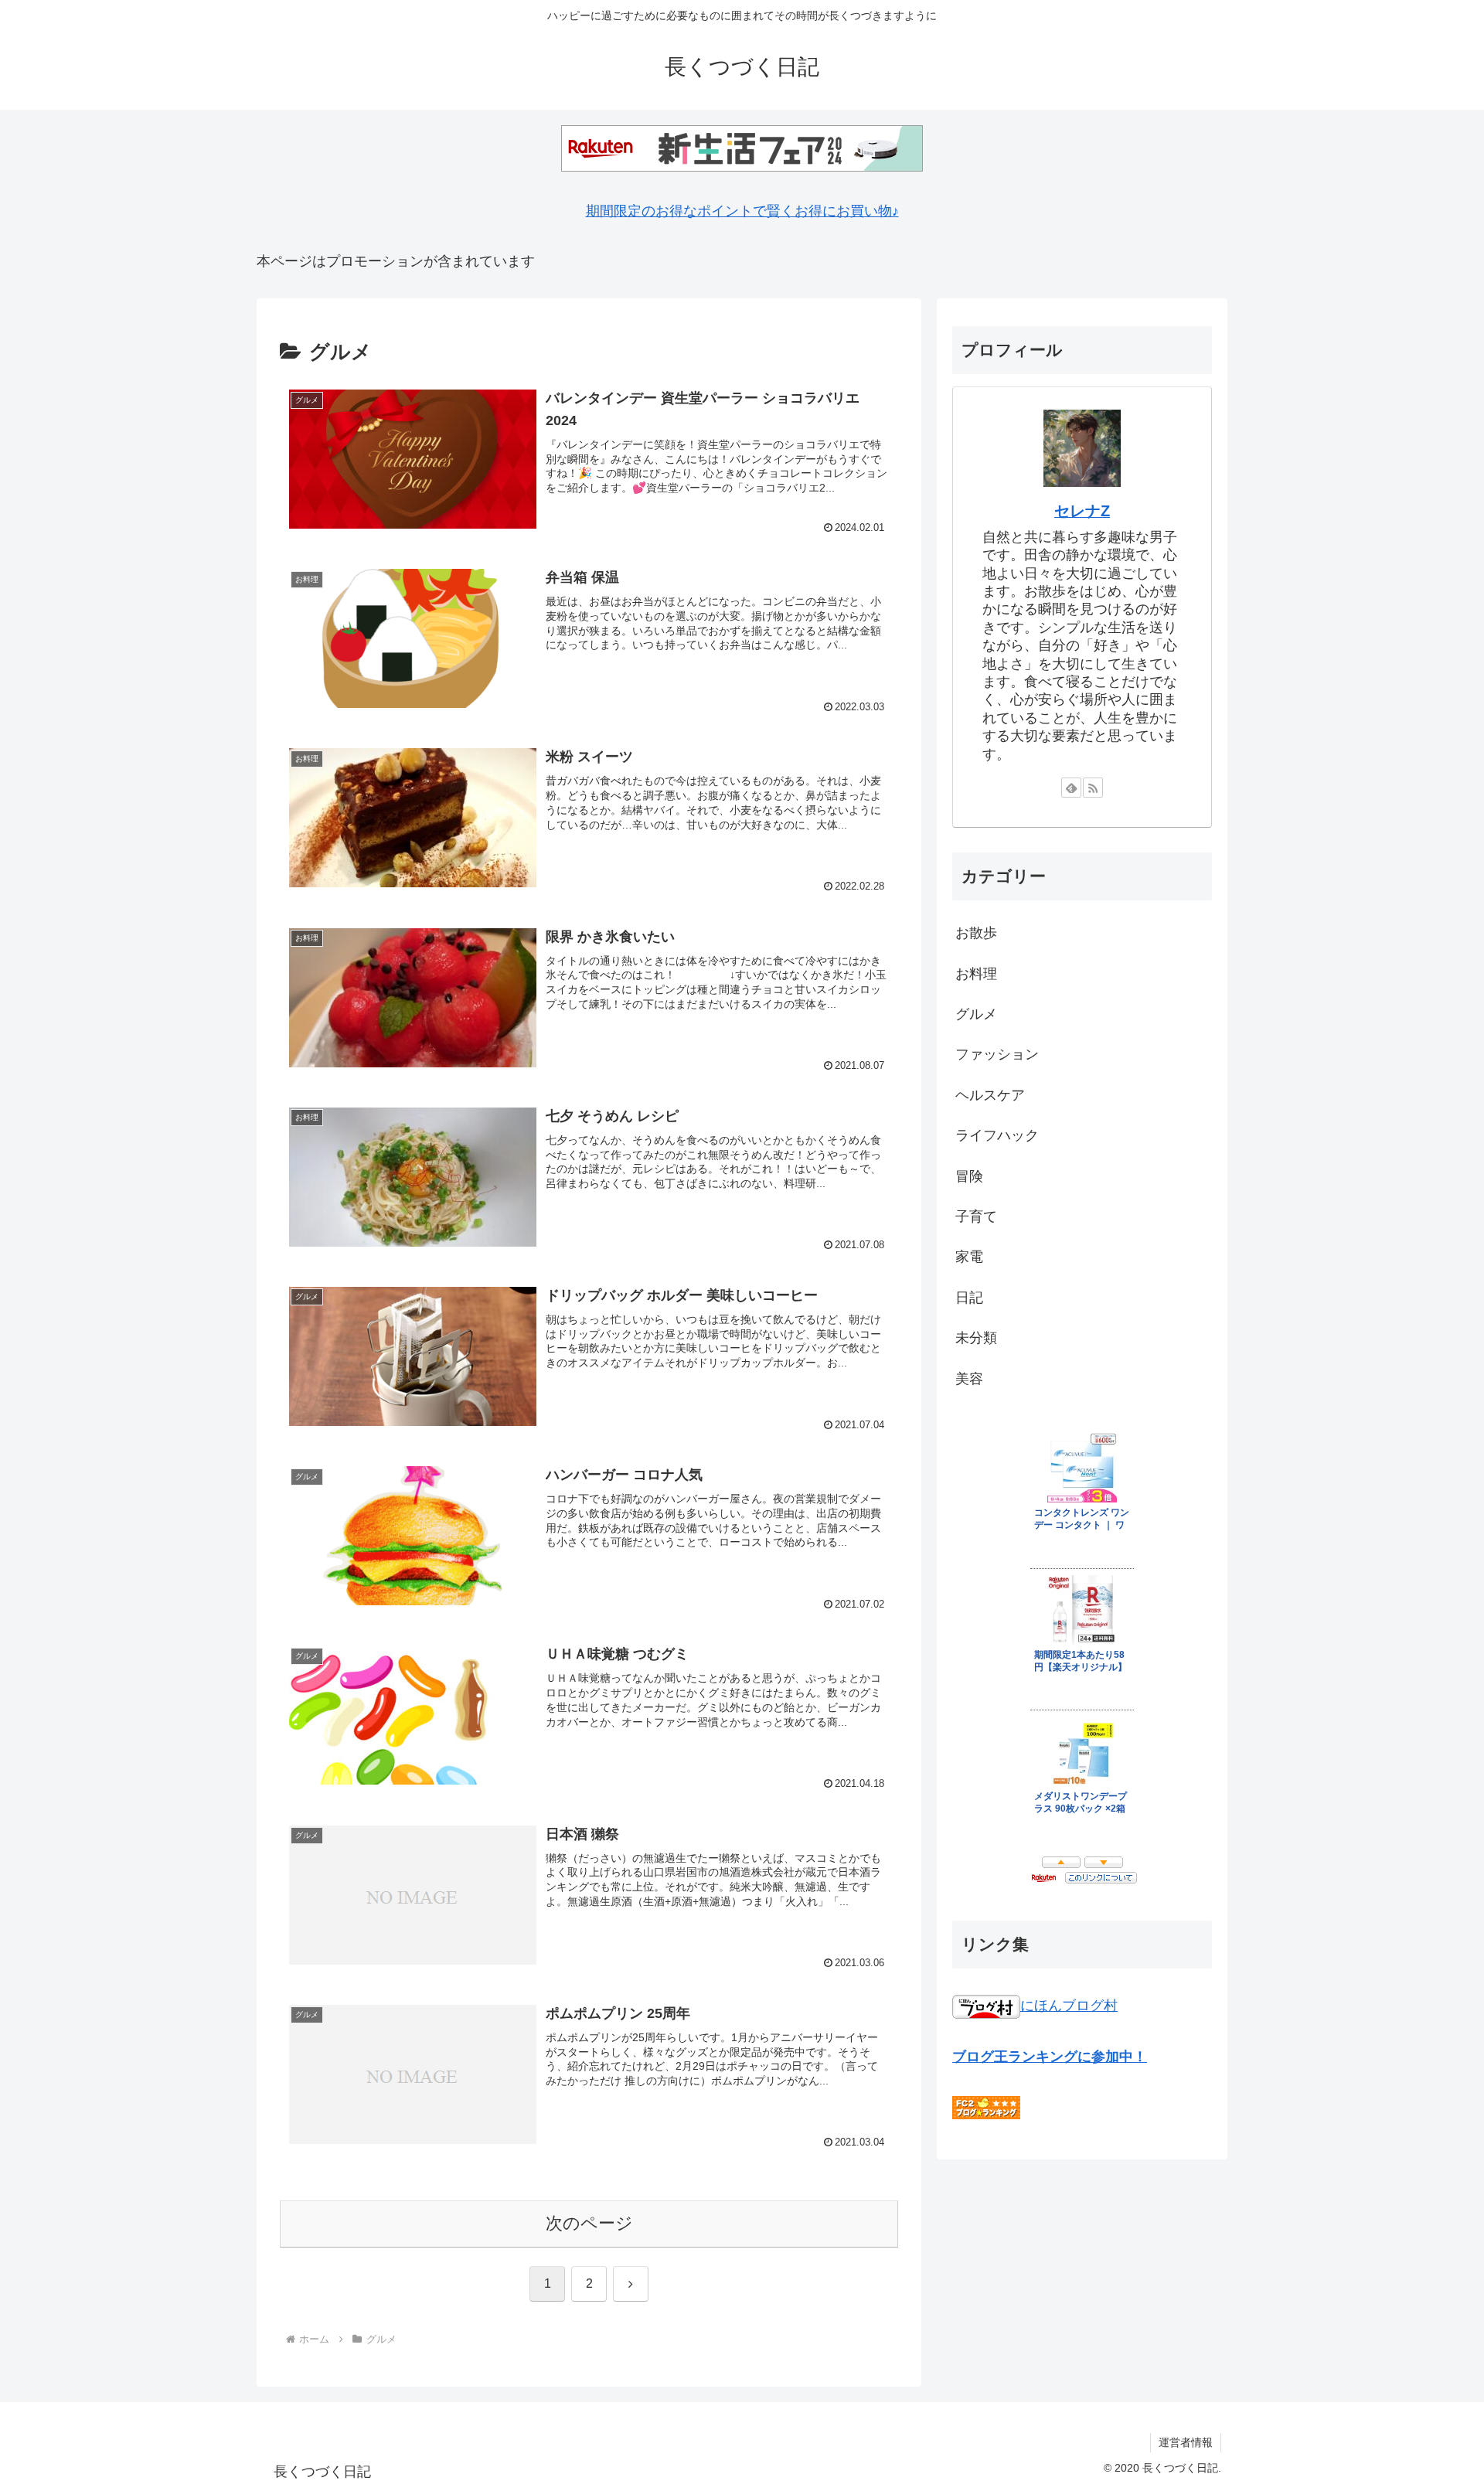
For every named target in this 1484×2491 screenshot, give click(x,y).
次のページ (589, 2223)
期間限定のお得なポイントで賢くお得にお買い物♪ (742, 211)
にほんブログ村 (1069, 2006)
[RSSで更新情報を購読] (1093, 788)
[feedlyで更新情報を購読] (1071, 788)
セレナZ (1082, 511)
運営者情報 (1186, 2442)
